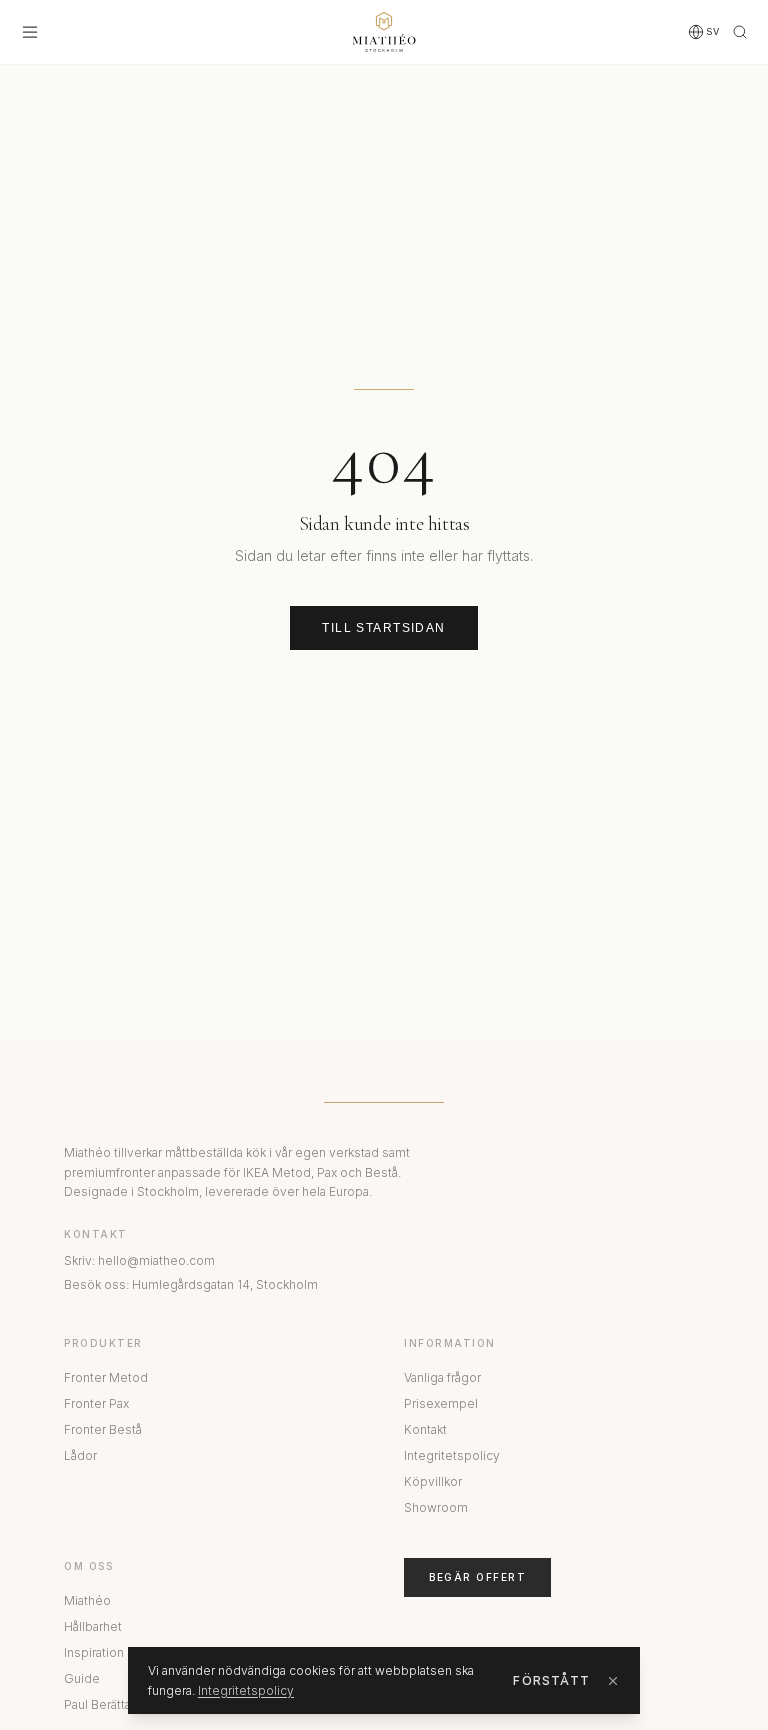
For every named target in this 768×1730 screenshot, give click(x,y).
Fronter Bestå (103, 1429)
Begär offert (477, 1577)
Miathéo (87, 1600)
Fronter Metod (106, 1377)
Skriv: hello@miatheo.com (139, 1260)
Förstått (551, 1680)
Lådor (80, 1455)
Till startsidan (384, 628)
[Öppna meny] (30, 32)
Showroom (436, 1507)
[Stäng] (613, 1681)
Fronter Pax (96, 1403)
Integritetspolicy (452, 1455)
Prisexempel (441, 1403)
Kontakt (425, 1429)
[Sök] (740, 32)
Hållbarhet (93, 1626)
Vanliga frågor (442, 1377)
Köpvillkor (433, 1481)
